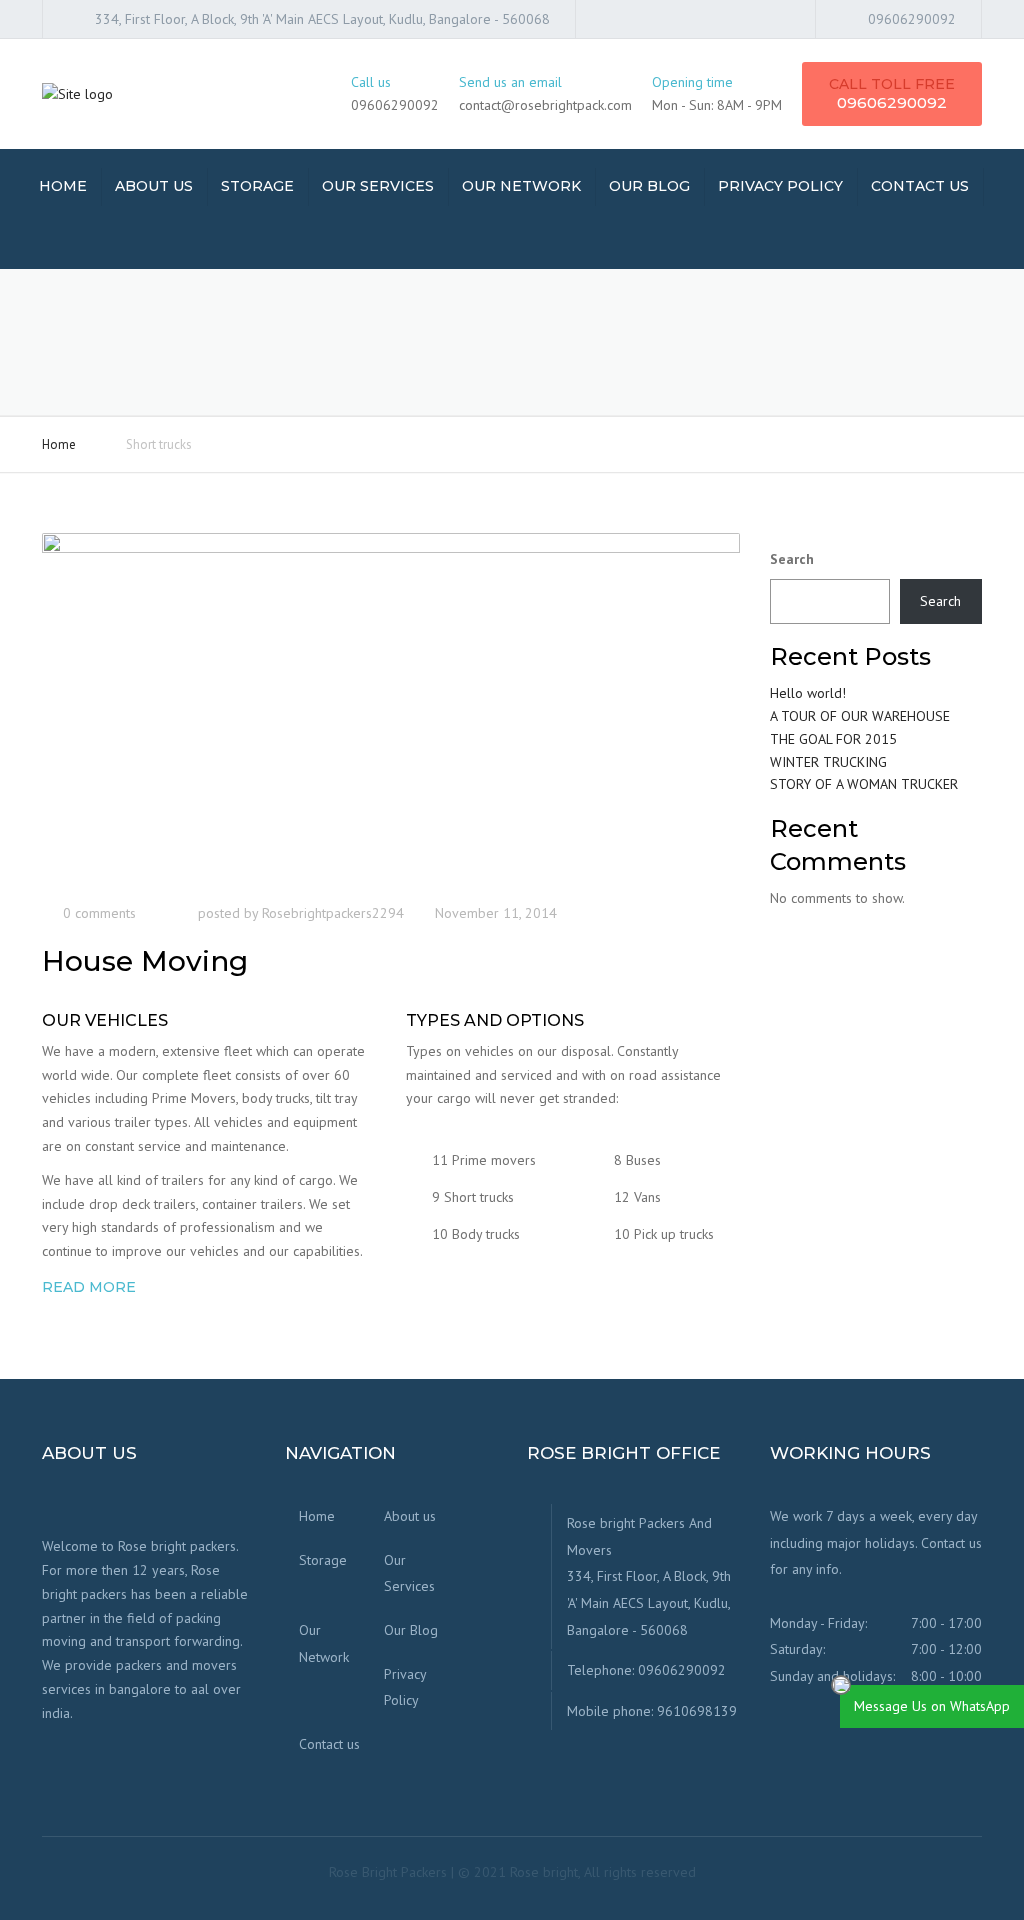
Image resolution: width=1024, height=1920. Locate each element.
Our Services (378, 186)
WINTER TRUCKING (828, 762)
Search (792, 559)
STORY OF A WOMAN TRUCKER (864, 784)
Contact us (920, 186)
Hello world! (808, 693)
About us (154, 186)
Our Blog (649, 186)
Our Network (521, 186)
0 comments (99, 913)
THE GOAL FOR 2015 (833, 739)
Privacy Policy (780, 186)
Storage (257, 186)
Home (63, 186)
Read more (89, 1287)
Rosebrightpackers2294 (333, 913)
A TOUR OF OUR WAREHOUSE (860, 716)
